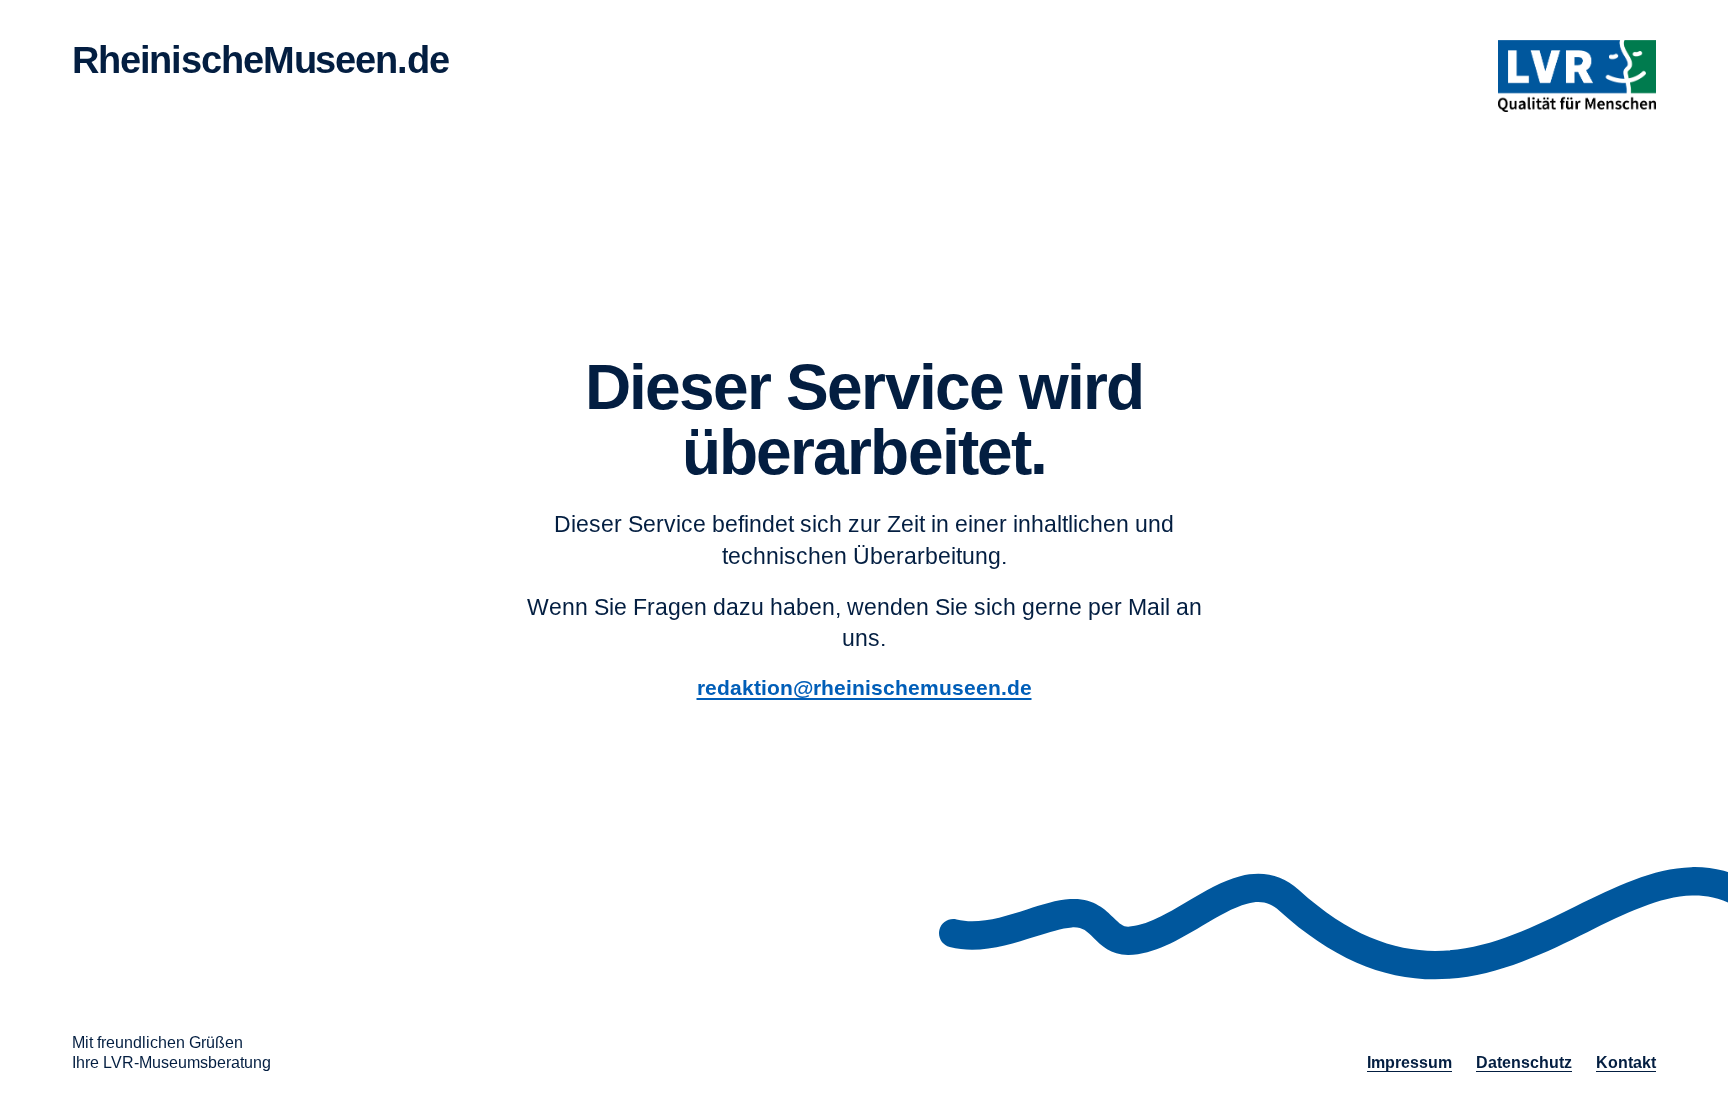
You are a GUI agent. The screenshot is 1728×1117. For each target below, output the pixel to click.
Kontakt (1626, 1062)
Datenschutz (1524, 1062)
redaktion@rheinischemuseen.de (864, 687)
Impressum (1409, 1062)
